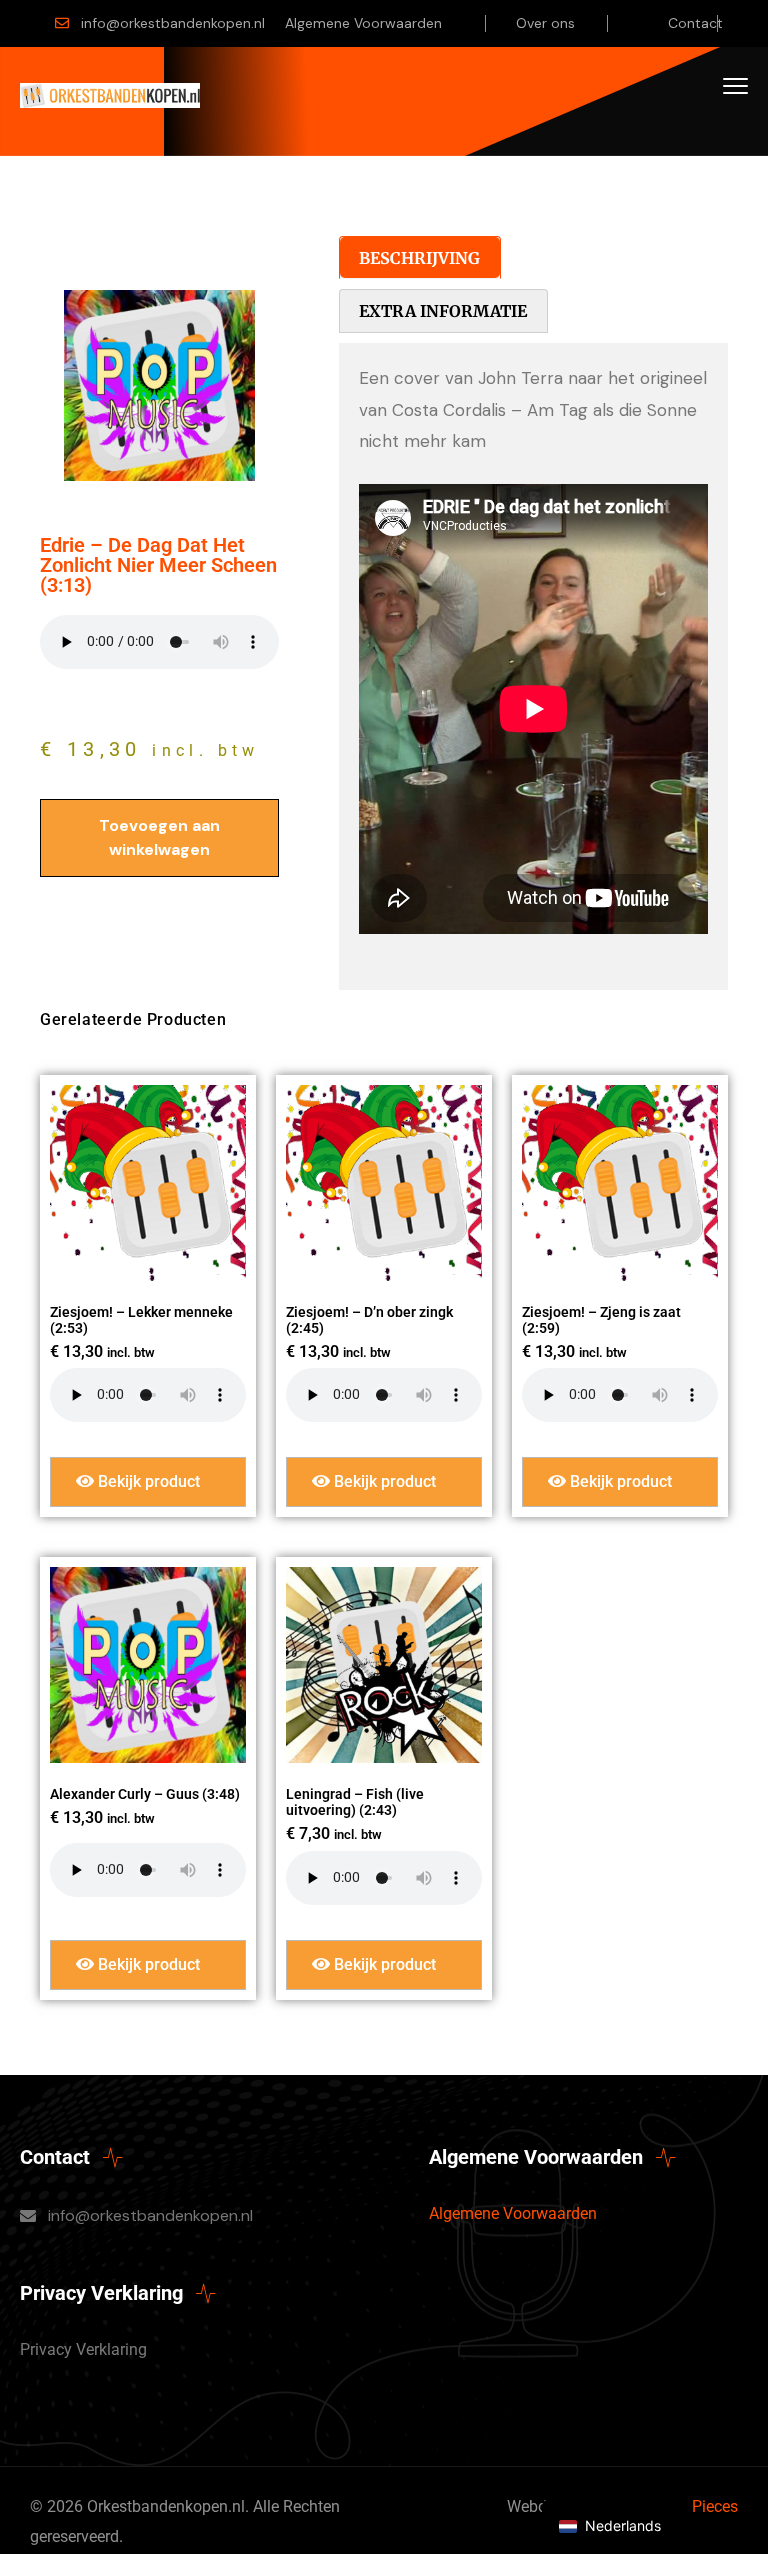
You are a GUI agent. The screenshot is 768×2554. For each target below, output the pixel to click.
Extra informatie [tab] (443, 311)
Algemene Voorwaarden (363, 23)
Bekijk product (147, 1481)
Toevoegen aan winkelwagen (159, 837)
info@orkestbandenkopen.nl (173, 23)
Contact (695, 23)
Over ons (545, 23)
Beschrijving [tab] (419, 258)
